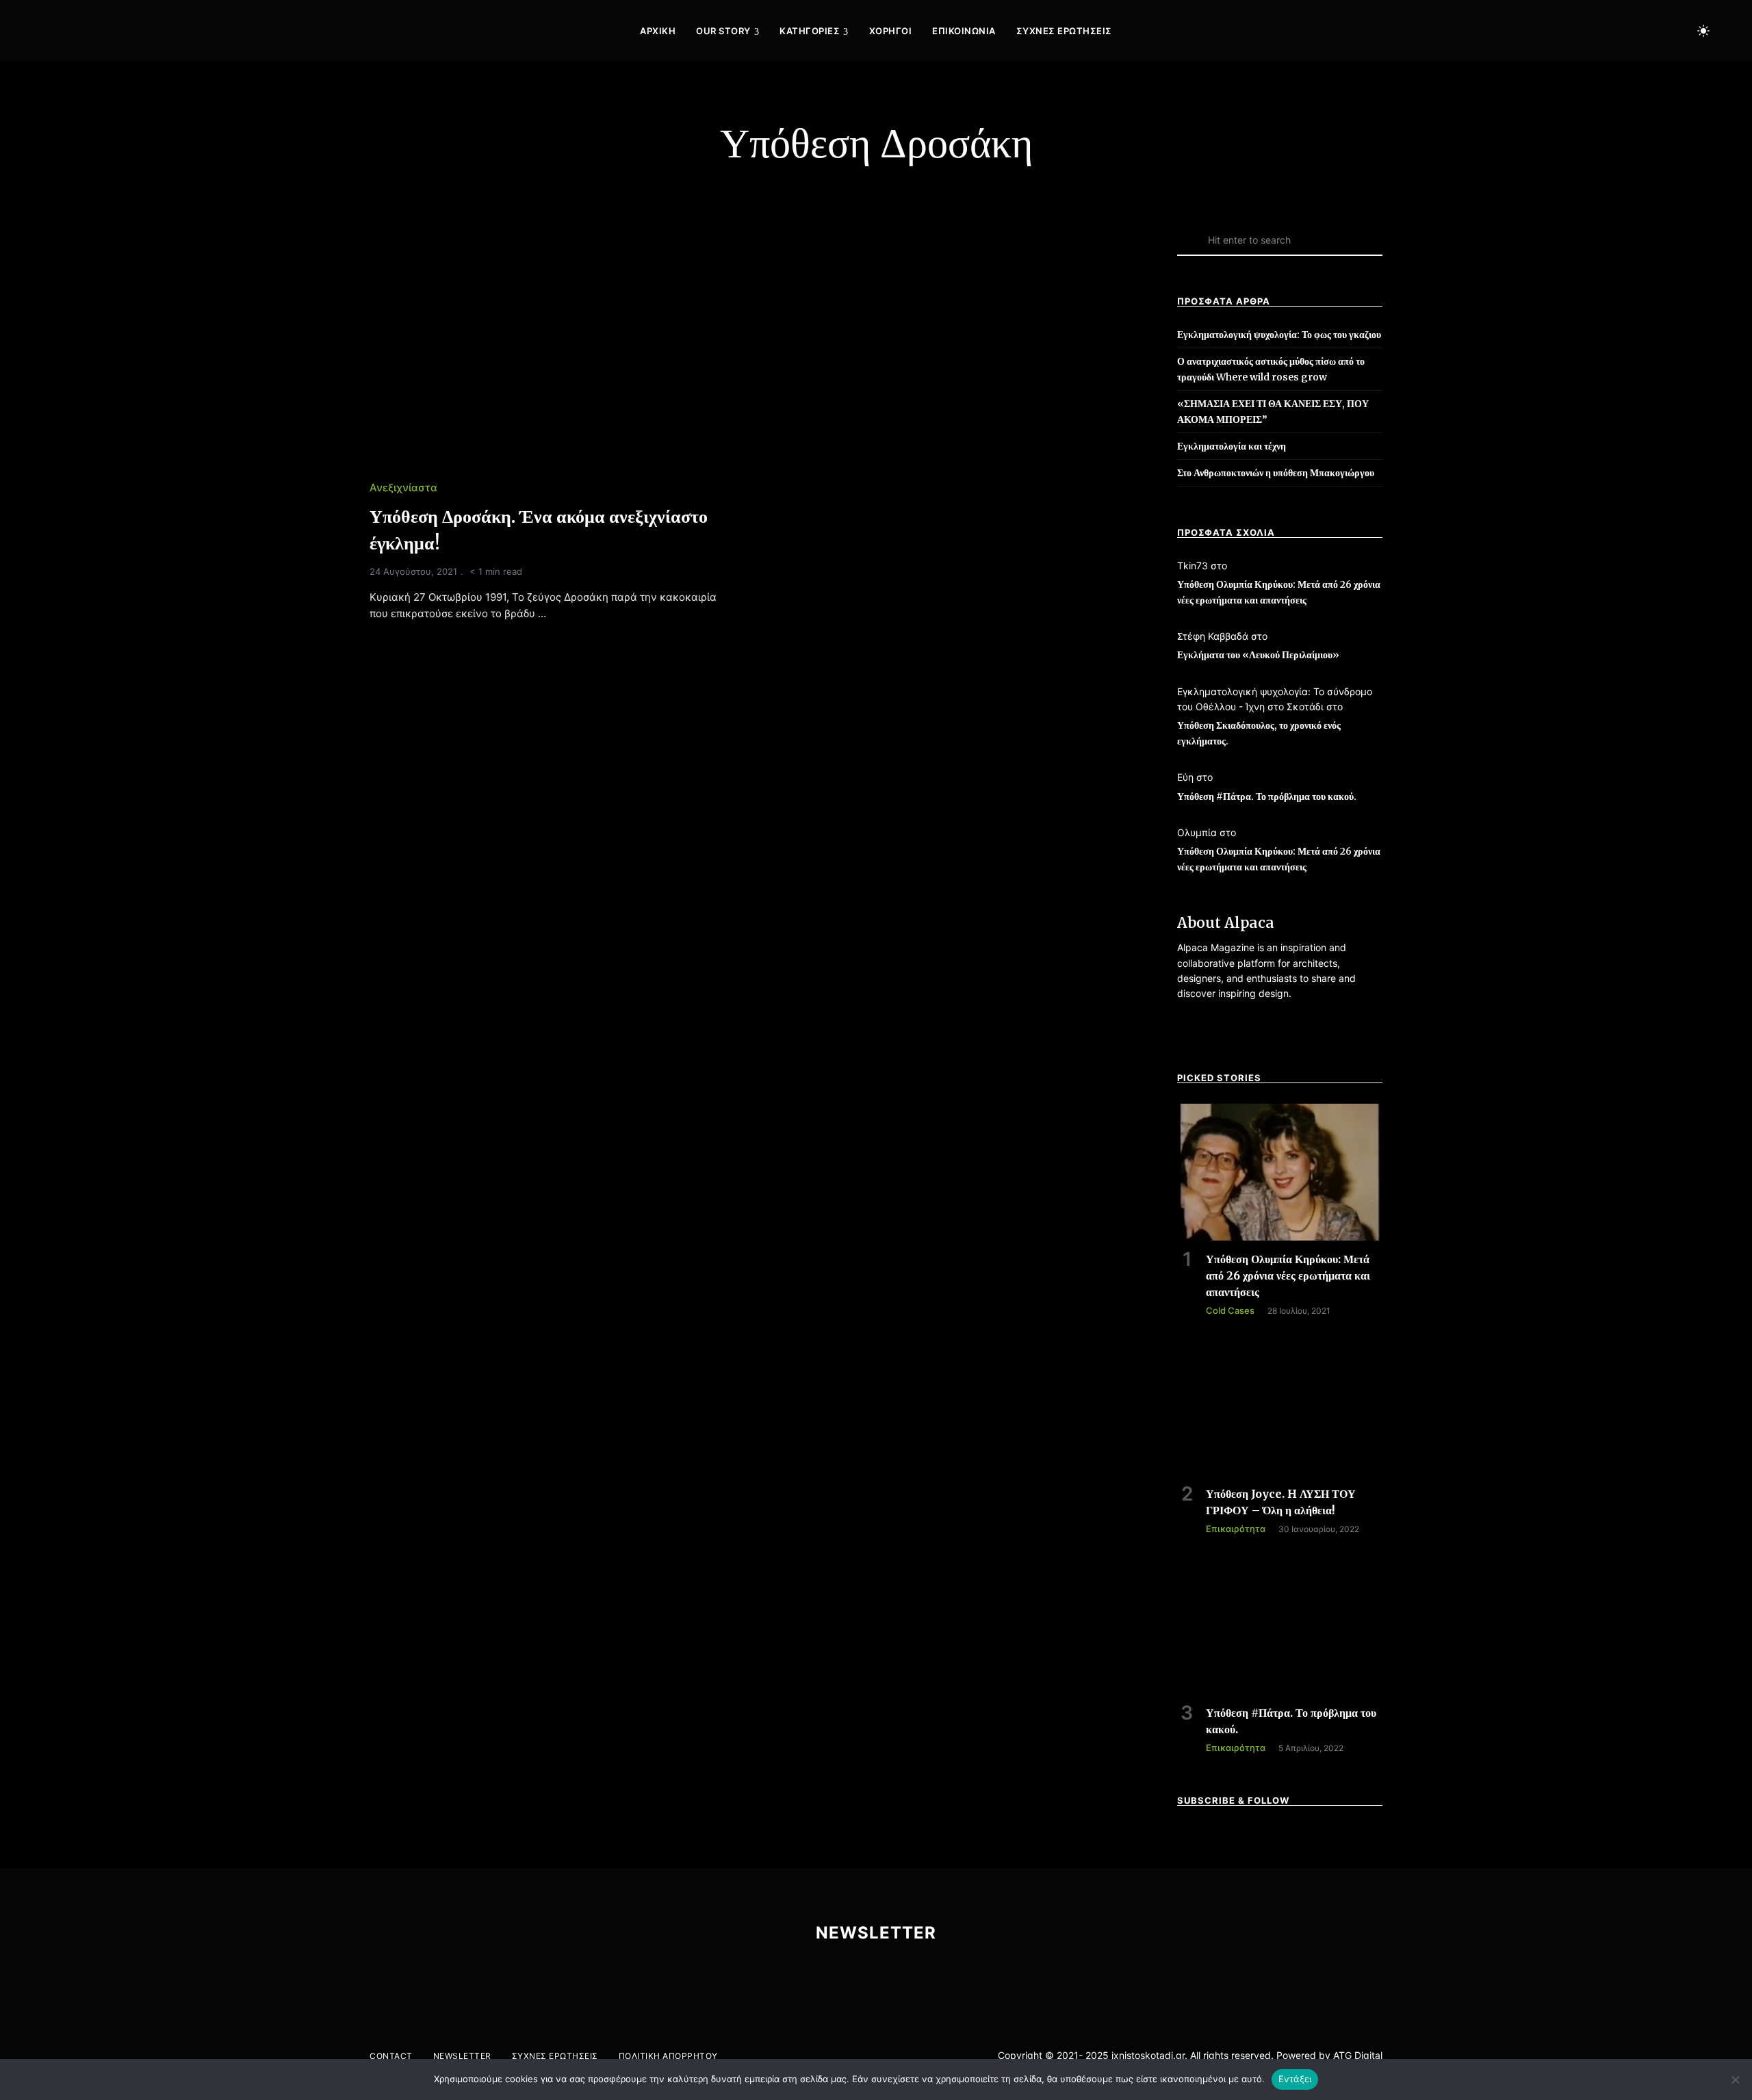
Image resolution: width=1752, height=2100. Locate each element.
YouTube (1615, 31)
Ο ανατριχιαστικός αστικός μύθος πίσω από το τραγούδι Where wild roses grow (1271, 369)
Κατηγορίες (810, 31)
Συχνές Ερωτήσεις (1064, 31)
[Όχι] (1735, 2079)
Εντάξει (1295, 2079)
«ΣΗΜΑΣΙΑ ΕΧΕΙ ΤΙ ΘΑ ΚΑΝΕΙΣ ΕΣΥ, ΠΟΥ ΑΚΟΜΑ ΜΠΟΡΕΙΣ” (1273, 411)
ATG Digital (1358, 2055)
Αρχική (658, 31)
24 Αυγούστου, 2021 (413, 571)
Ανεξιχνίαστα (403, 488)
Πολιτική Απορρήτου (668, 2056)
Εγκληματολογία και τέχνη (1232, 446)
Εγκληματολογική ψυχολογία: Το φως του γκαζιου (1279, 335)
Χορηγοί (891, 31)
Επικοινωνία (964, 31)
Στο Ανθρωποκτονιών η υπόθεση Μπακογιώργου (1276, 473)
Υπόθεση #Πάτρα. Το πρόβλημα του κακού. (1267, 796)
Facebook (1558, 31)
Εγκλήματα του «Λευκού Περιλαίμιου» (1258, 655)
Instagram (1586, 31)
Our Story (723, 31)
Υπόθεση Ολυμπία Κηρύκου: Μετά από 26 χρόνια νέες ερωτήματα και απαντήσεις (1279, 592)
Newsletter (462, 2056)
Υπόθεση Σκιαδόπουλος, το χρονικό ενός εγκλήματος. (1259, 733)
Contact (391, 2056)
